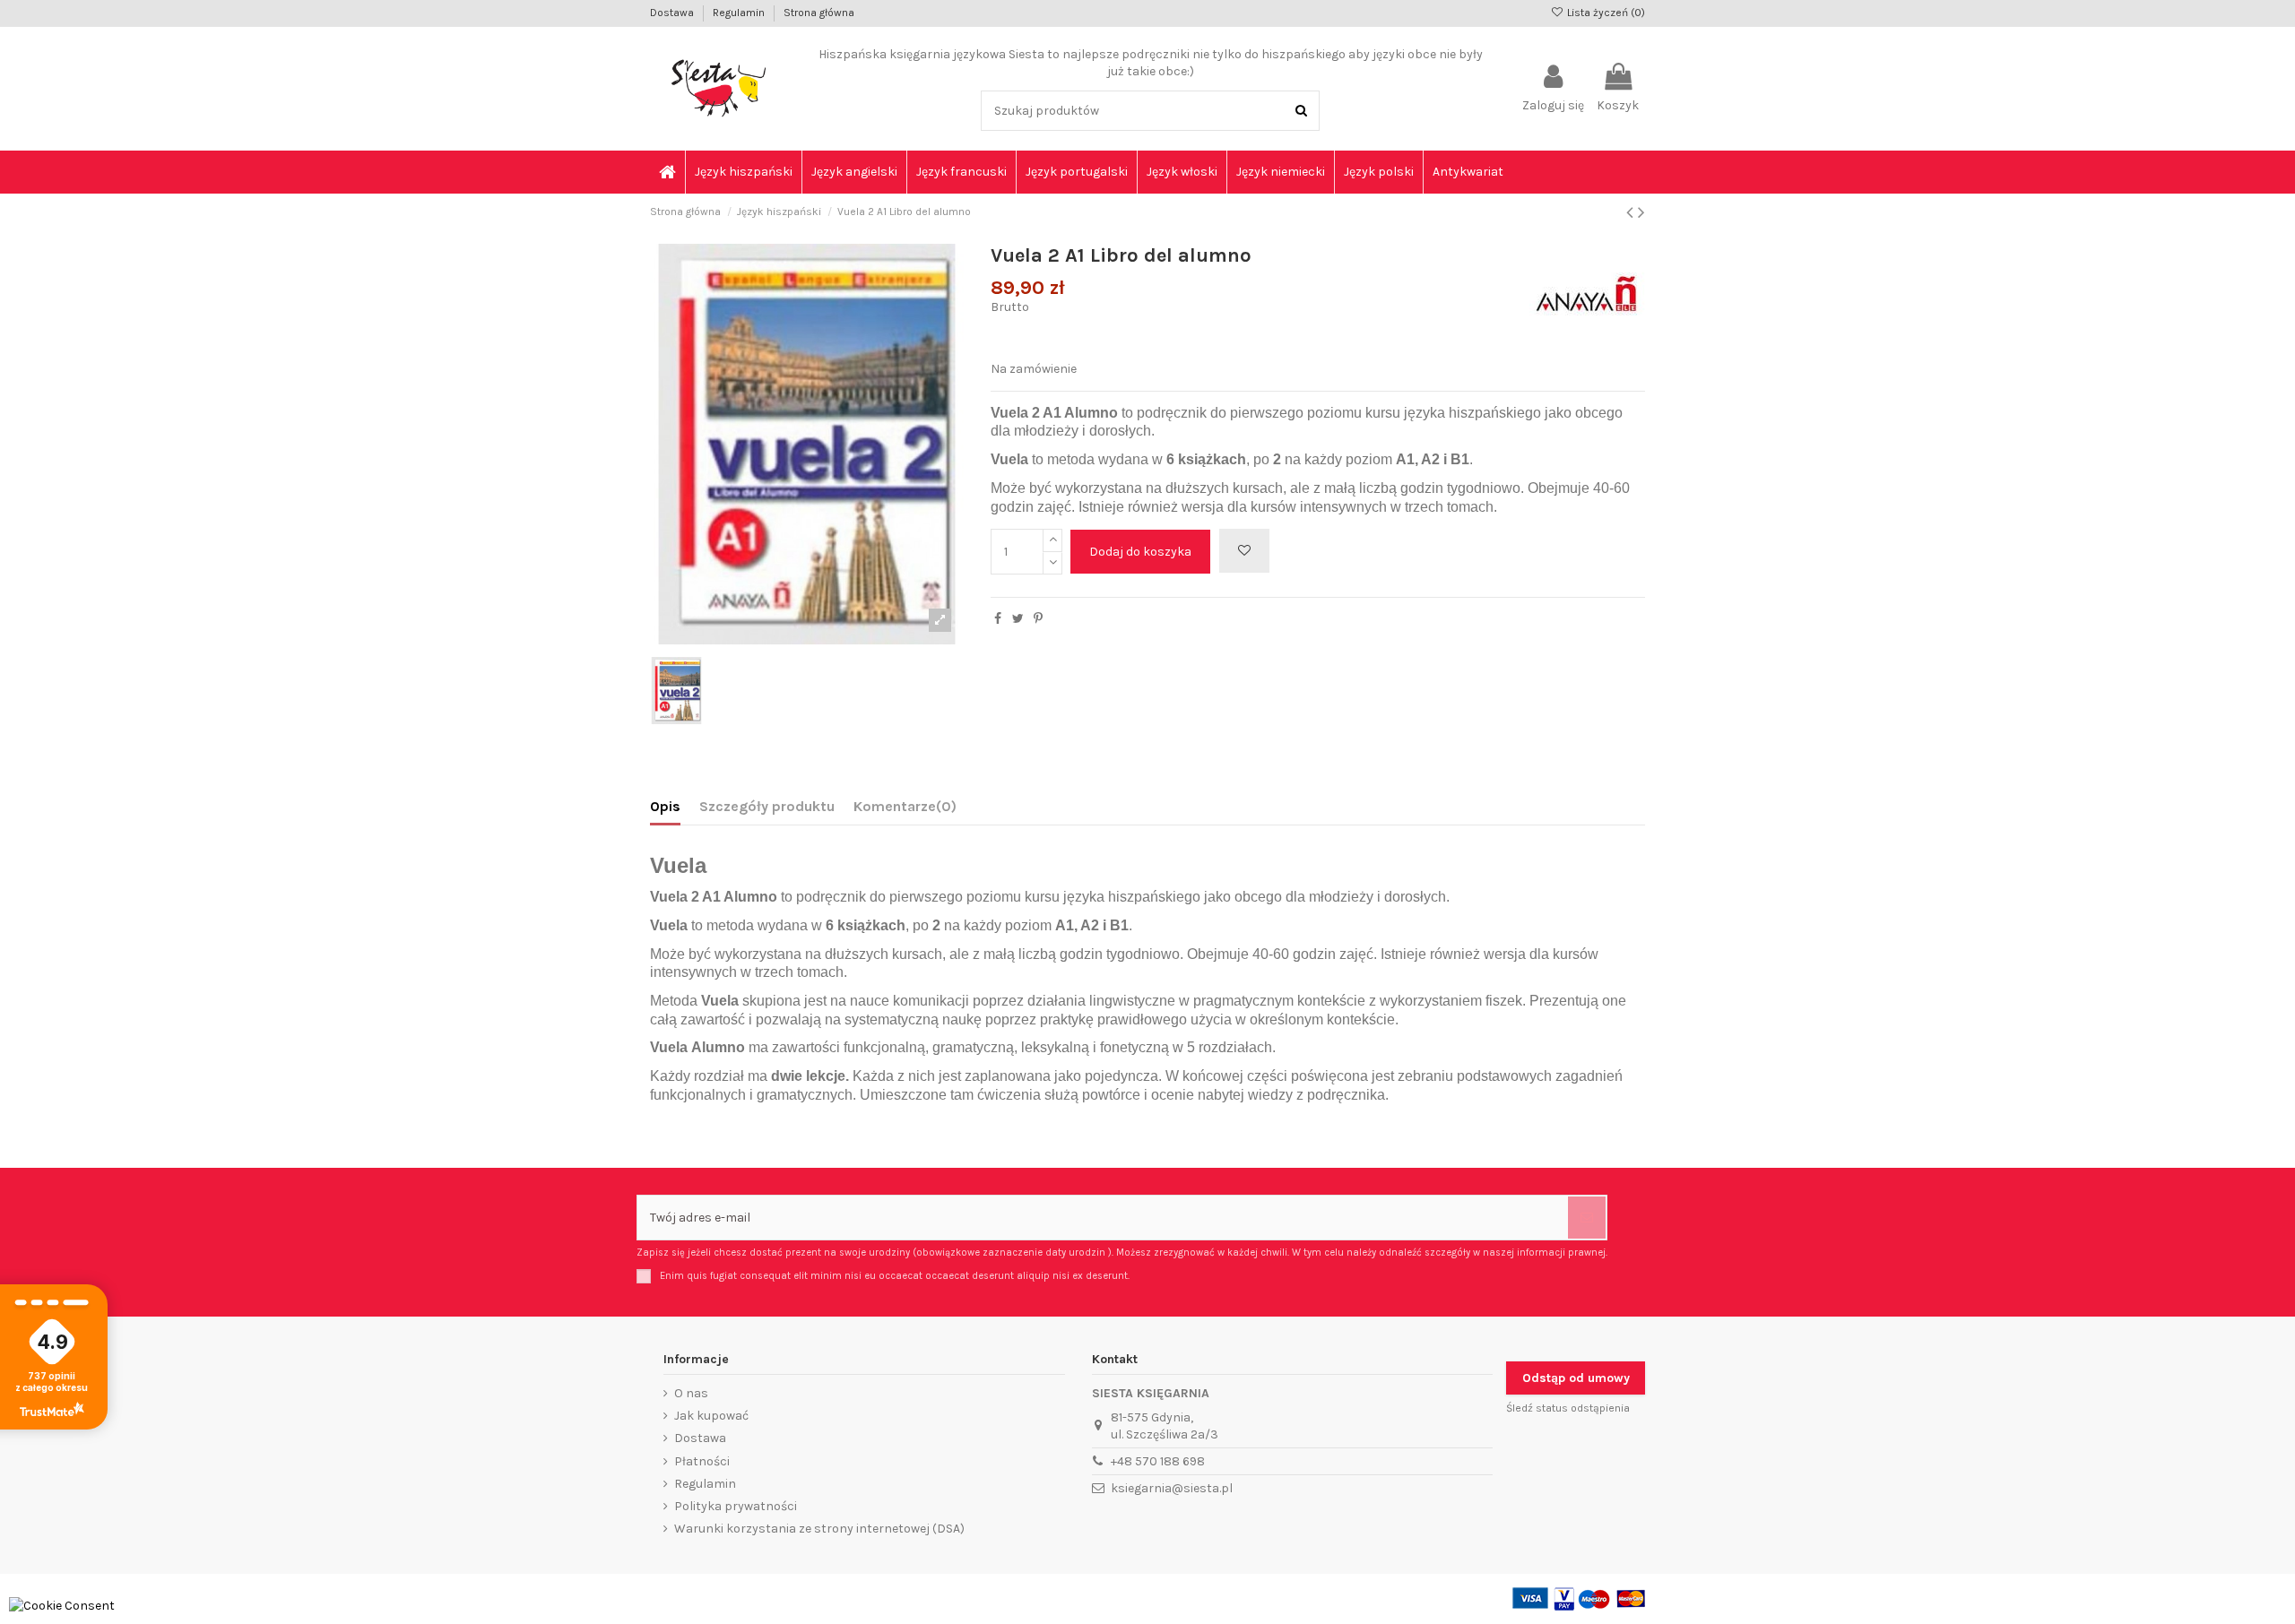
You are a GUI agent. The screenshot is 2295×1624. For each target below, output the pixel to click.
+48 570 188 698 (1158, 1461)
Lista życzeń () (1605, 13)
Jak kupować (711, 1416)
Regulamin (740, 13)
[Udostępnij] (998, 619)
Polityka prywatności (736, 1506)
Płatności (702, 1461)
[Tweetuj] (1018, 619)
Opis (665, 806)
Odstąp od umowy (1576, 1378)
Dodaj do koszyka (1140, 552)
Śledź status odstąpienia (1568, 1408)
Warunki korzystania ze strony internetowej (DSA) (819, 1529)
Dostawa (673, 13)
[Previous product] (1632, 212)
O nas (691, 1393)
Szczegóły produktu (767, 806)
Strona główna (819, 13)
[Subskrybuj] (1587, 1218)
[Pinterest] (1038, 619)
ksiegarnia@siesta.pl (1172, 1488)
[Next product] (1641, 212)
